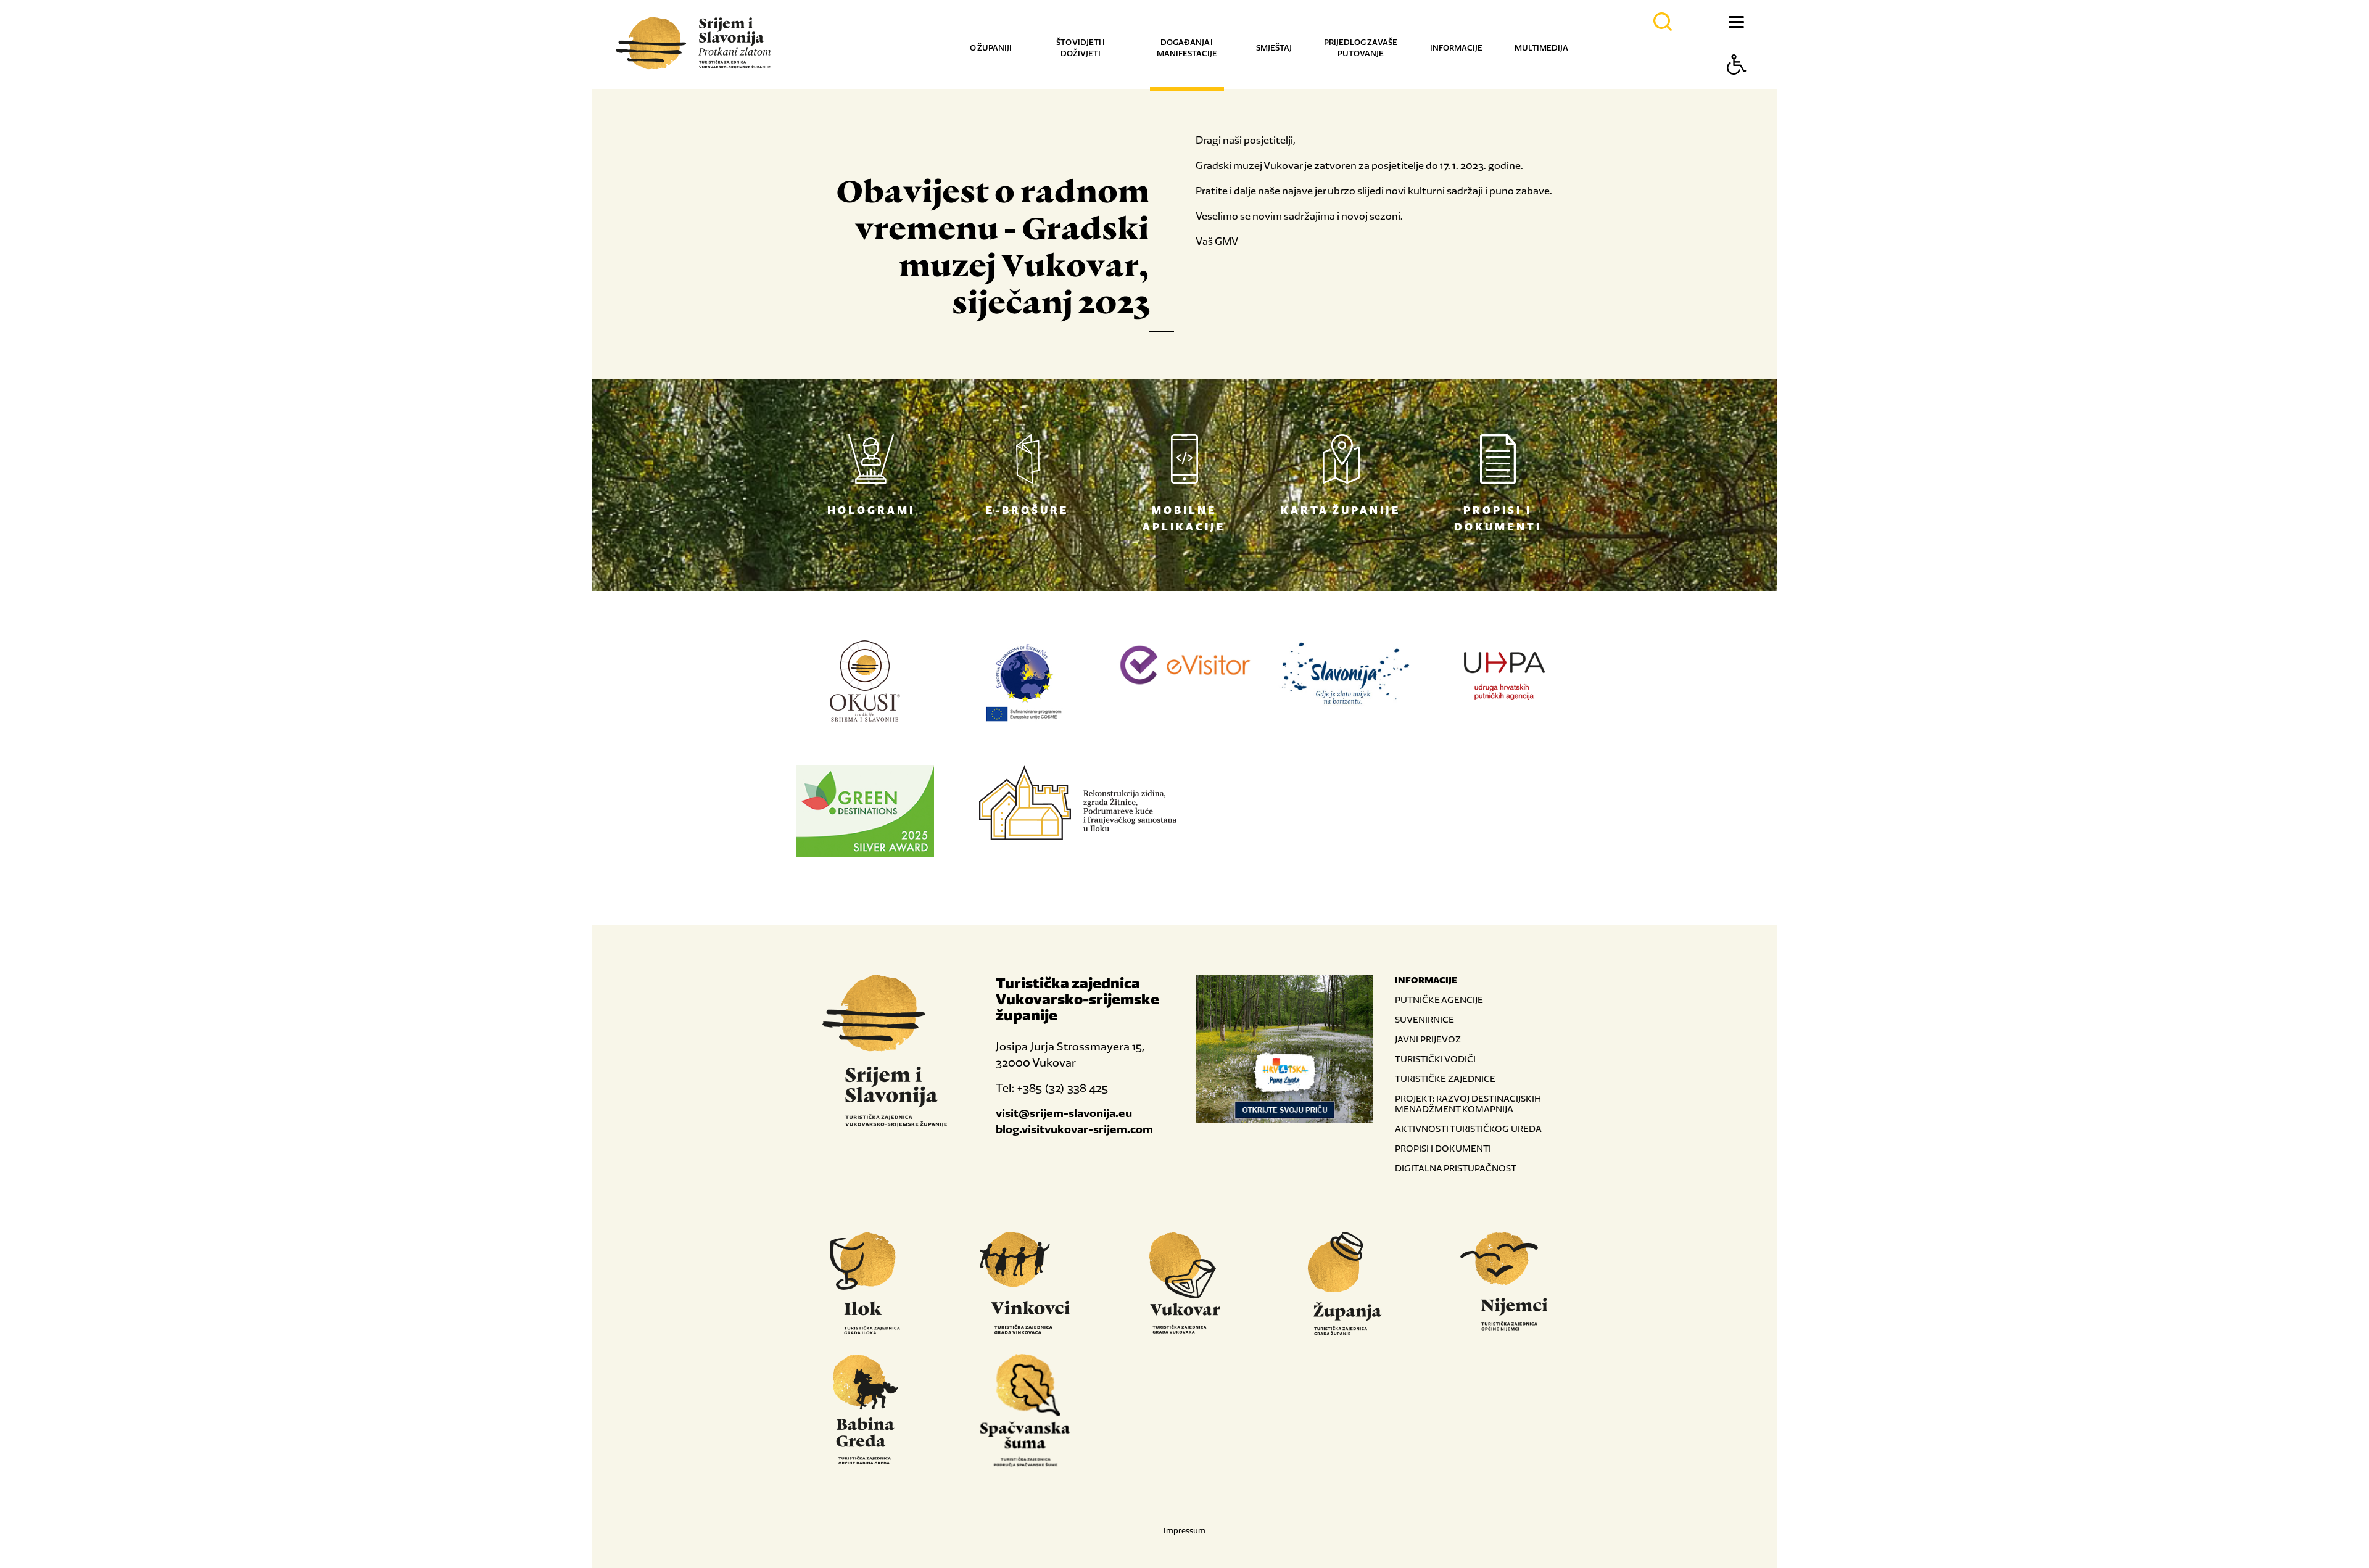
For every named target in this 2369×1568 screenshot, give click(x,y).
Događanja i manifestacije (1187, 48)
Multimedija (1541, 48)
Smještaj (1274, 48)
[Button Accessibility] (1737, 86)
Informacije (1456, 48)
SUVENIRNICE (1424, 1019)
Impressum (1184, 1531)
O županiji (991, 48)
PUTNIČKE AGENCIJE (1439, 1000)
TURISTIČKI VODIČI (1435, 1059)
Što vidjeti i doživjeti (1081, 48)
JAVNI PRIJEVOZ (1428, 1039)
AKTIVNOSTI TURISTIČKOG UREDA (1468, 1129)
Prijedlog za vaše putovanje (1361, 48)
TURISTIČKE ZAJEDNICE (1445, 1079)
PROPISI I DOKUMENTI (1443, 1148)
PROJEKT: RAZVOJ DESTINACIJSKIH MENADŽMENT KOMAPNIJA (1468, 1104)
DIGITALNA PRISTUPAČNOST (1456, 1168)
